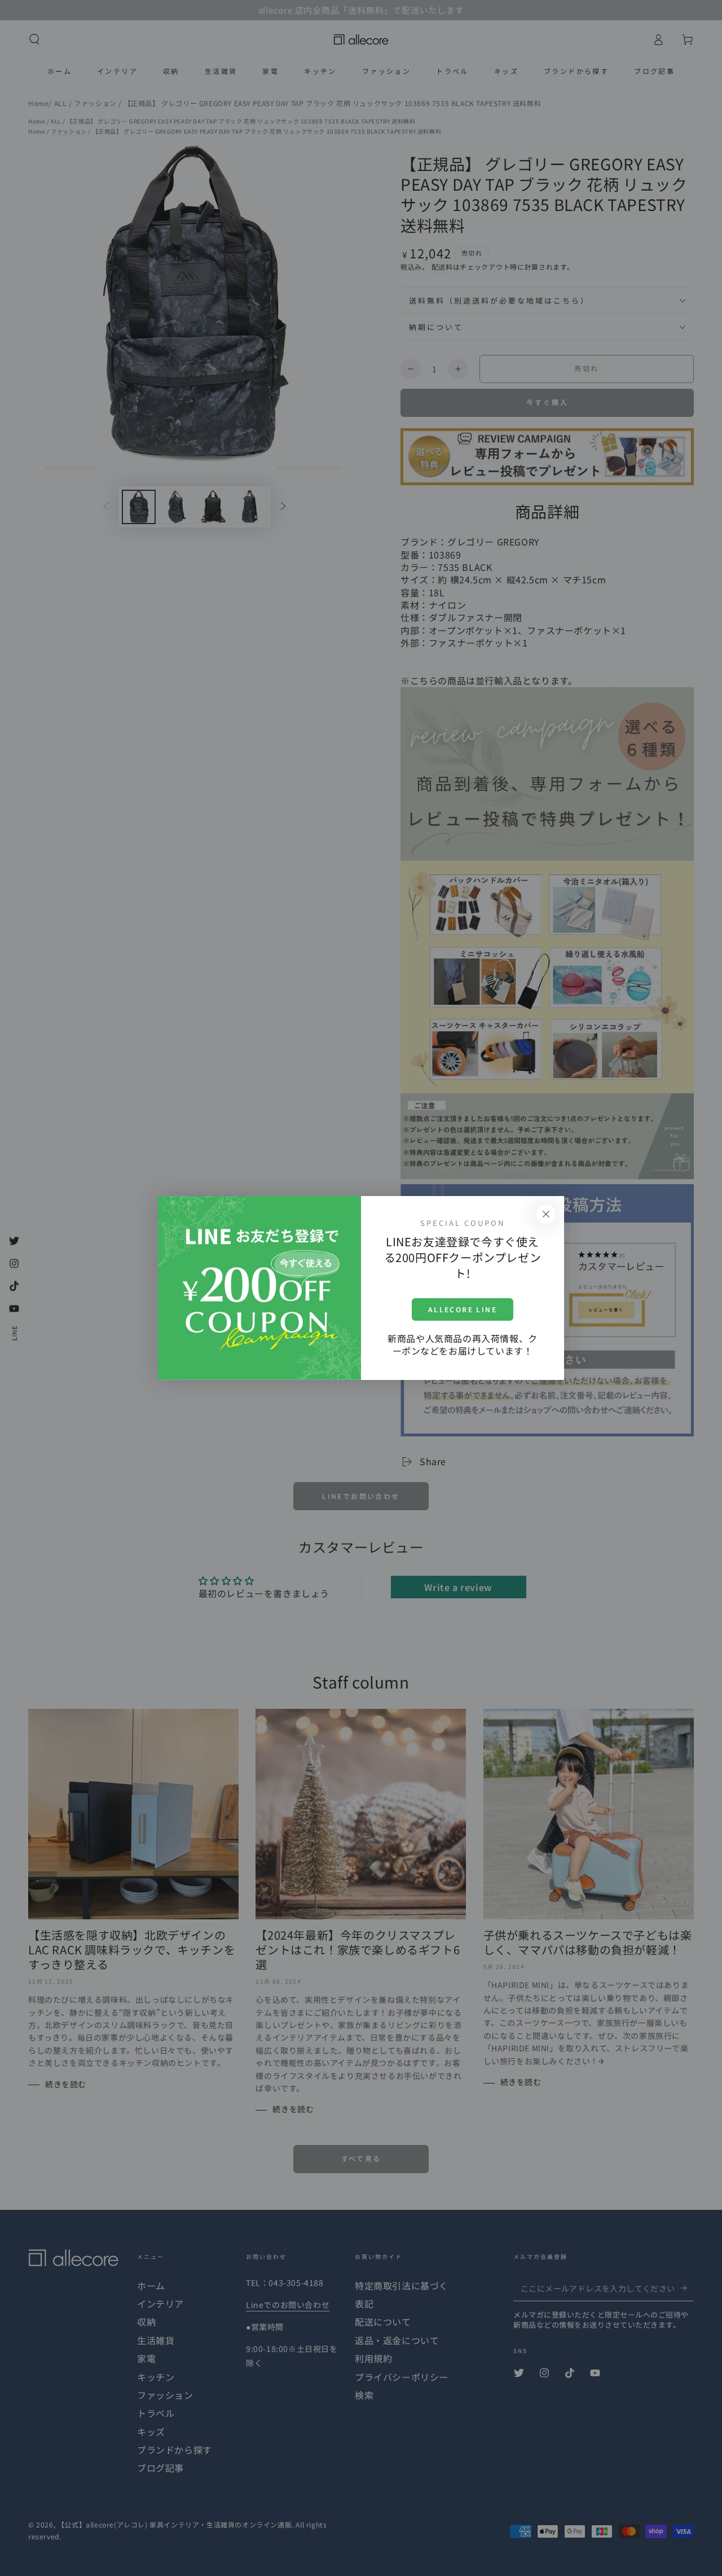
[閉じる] (546, 1214)
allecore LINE (463, 1309)
